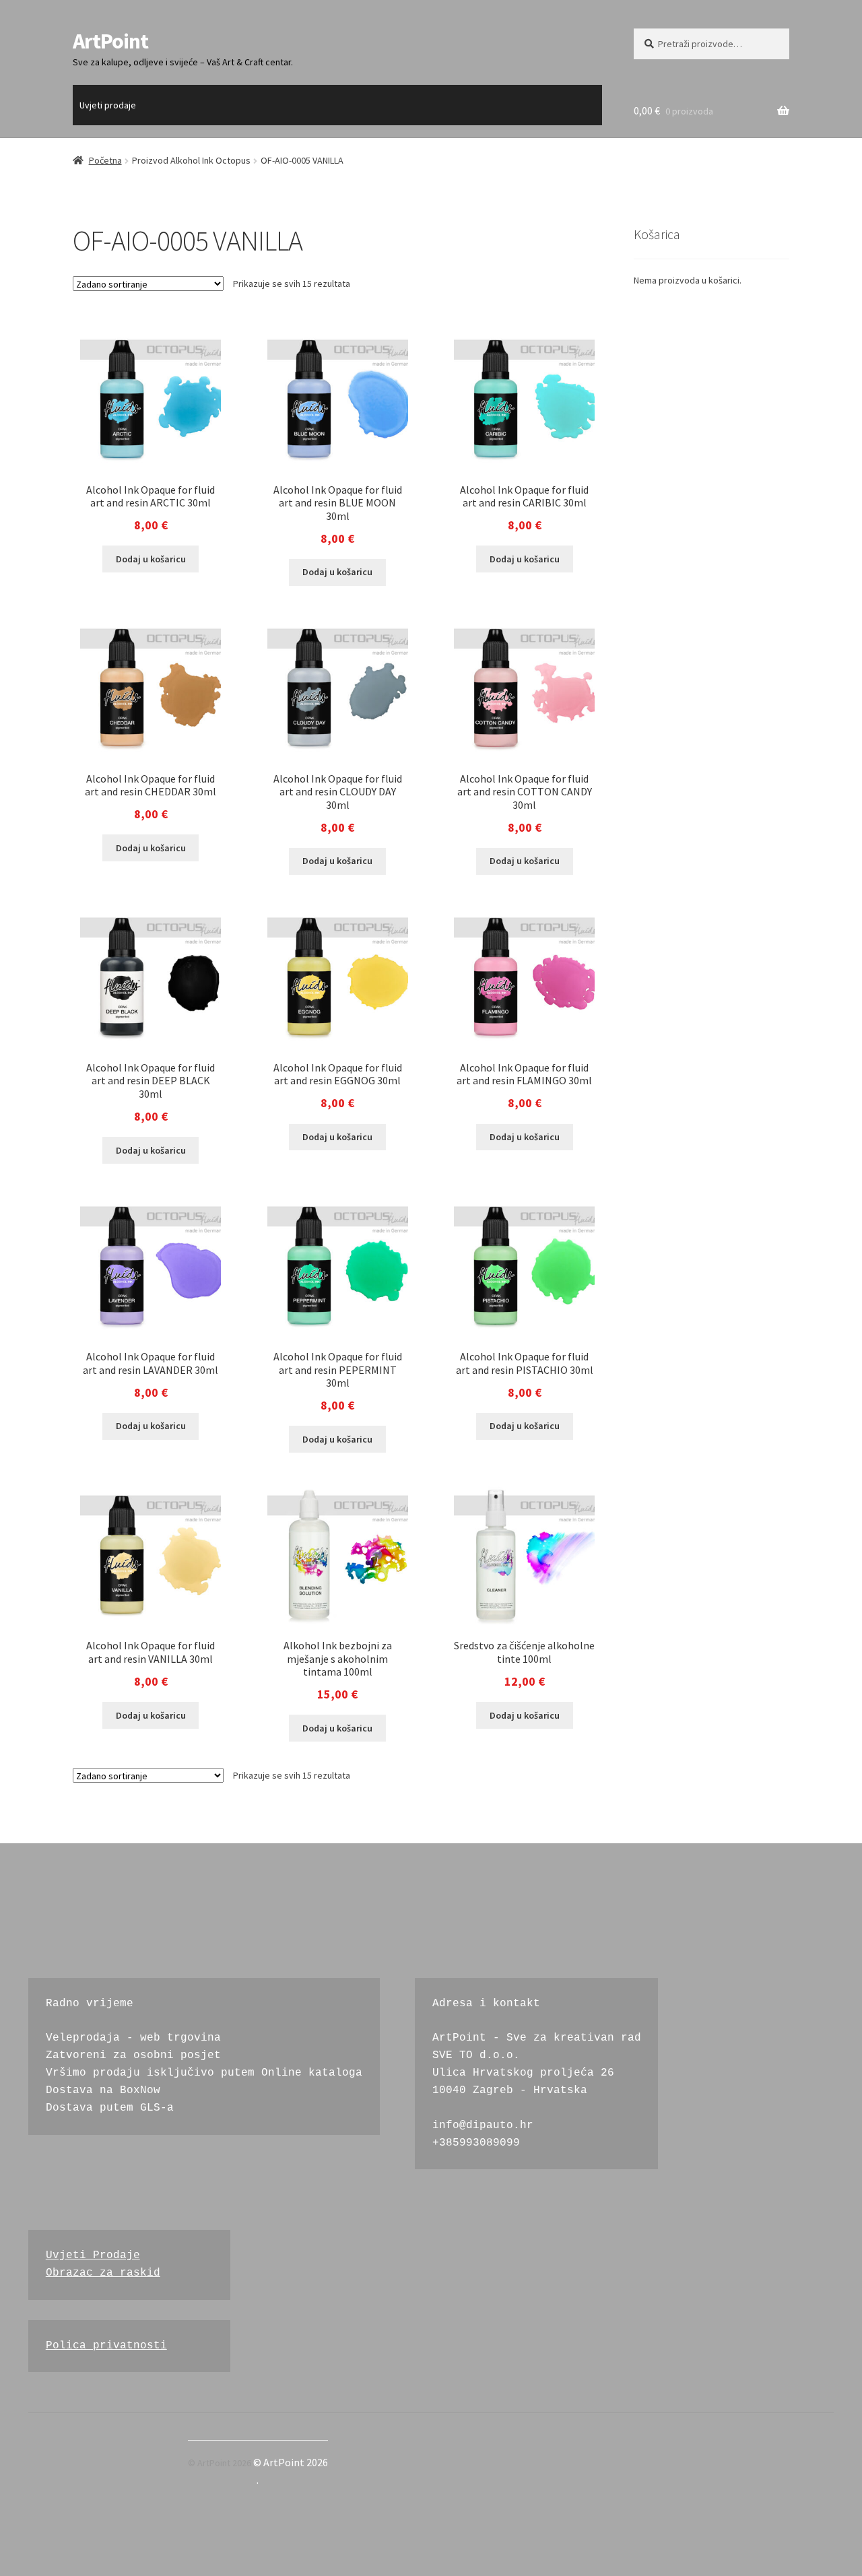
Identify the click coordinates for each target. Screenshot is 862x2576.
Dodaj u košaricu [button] (151, 559)
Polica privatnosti (106, 2346)
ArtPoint (110, 41)
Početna (105, 160)
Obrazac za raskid (103, 2273)
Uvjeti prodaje (108, 105)
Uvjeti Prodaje (93, 2255)
